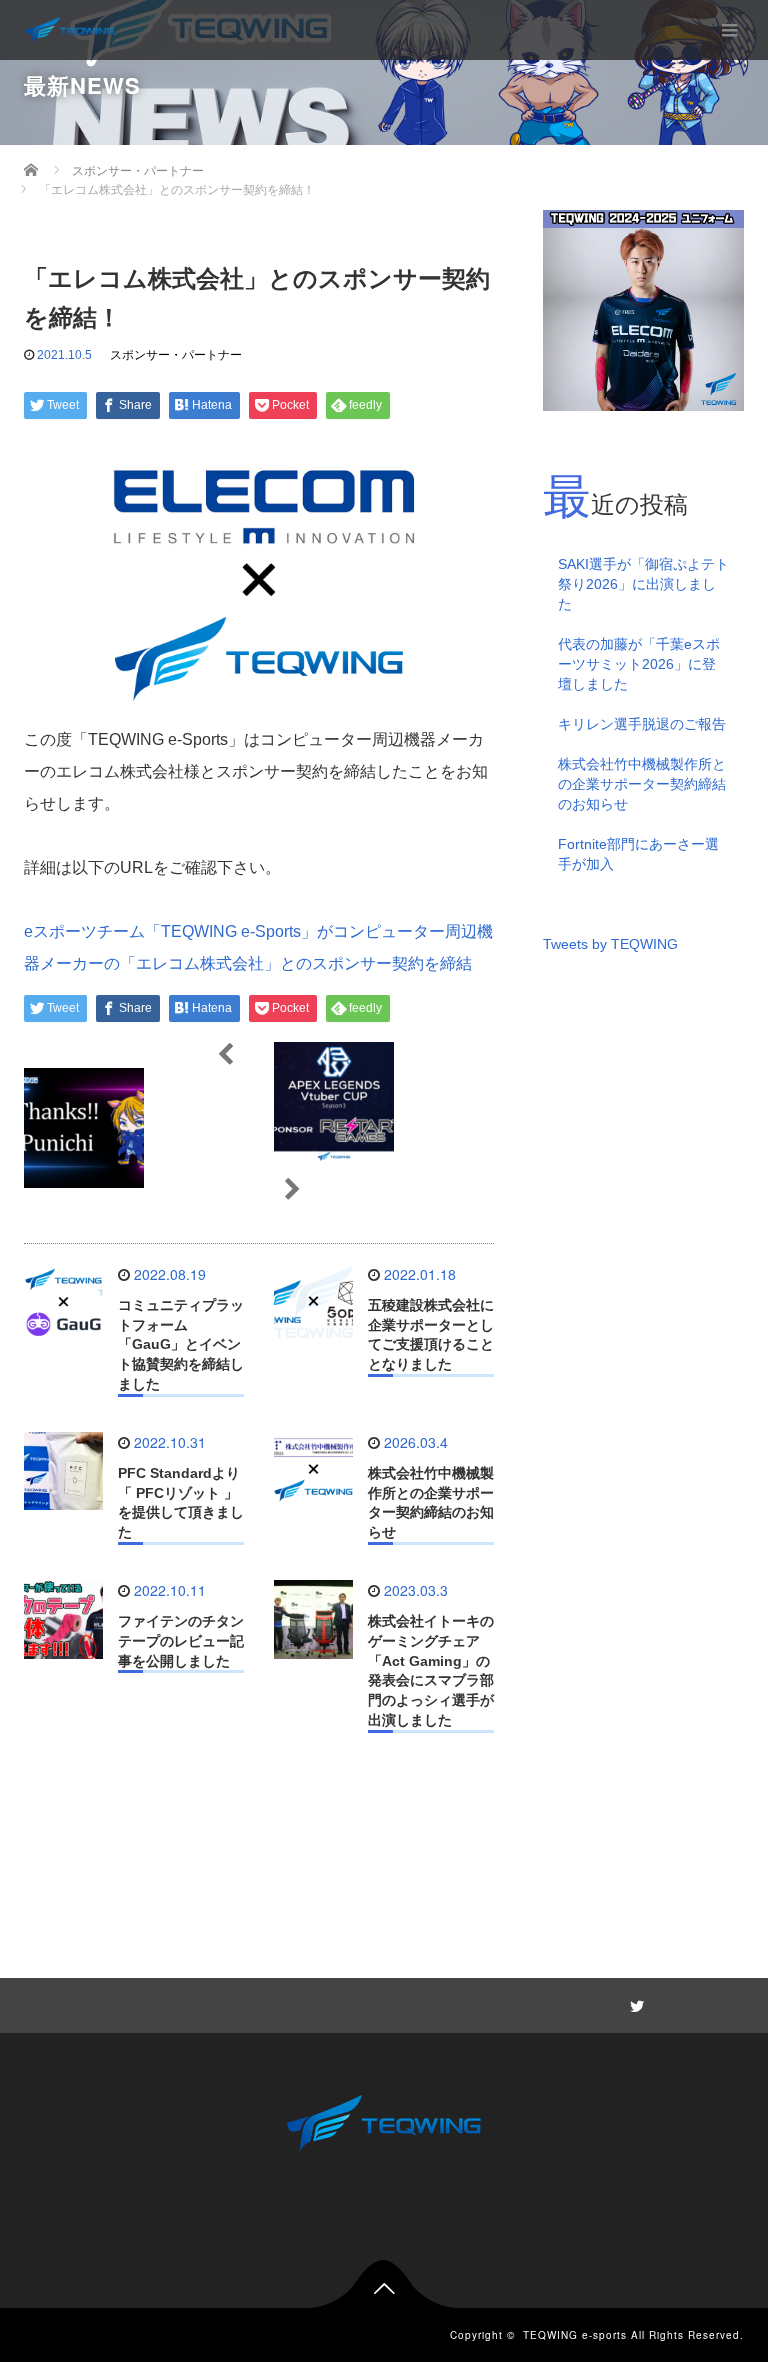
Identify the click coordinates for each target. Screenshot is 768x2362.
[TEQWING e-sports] (70, 30)
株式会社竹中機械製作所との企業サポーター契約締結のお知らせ (642, 784)
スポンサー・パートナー (176, 355)
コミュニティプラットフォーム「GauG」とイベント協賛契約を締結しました (181, 1344)
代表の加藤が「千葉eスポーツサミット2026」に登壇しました (639, 664)
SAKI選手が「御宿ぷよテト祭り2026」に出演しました (643, 584)
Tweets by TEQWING (610, 944)
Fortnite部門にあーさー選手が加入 (638, 854)
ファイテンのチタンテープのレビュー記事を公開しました (181, 1641)
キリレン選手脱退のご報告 (642, 724)
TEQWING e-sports (575, 2335)
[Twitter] (634, 2003)
